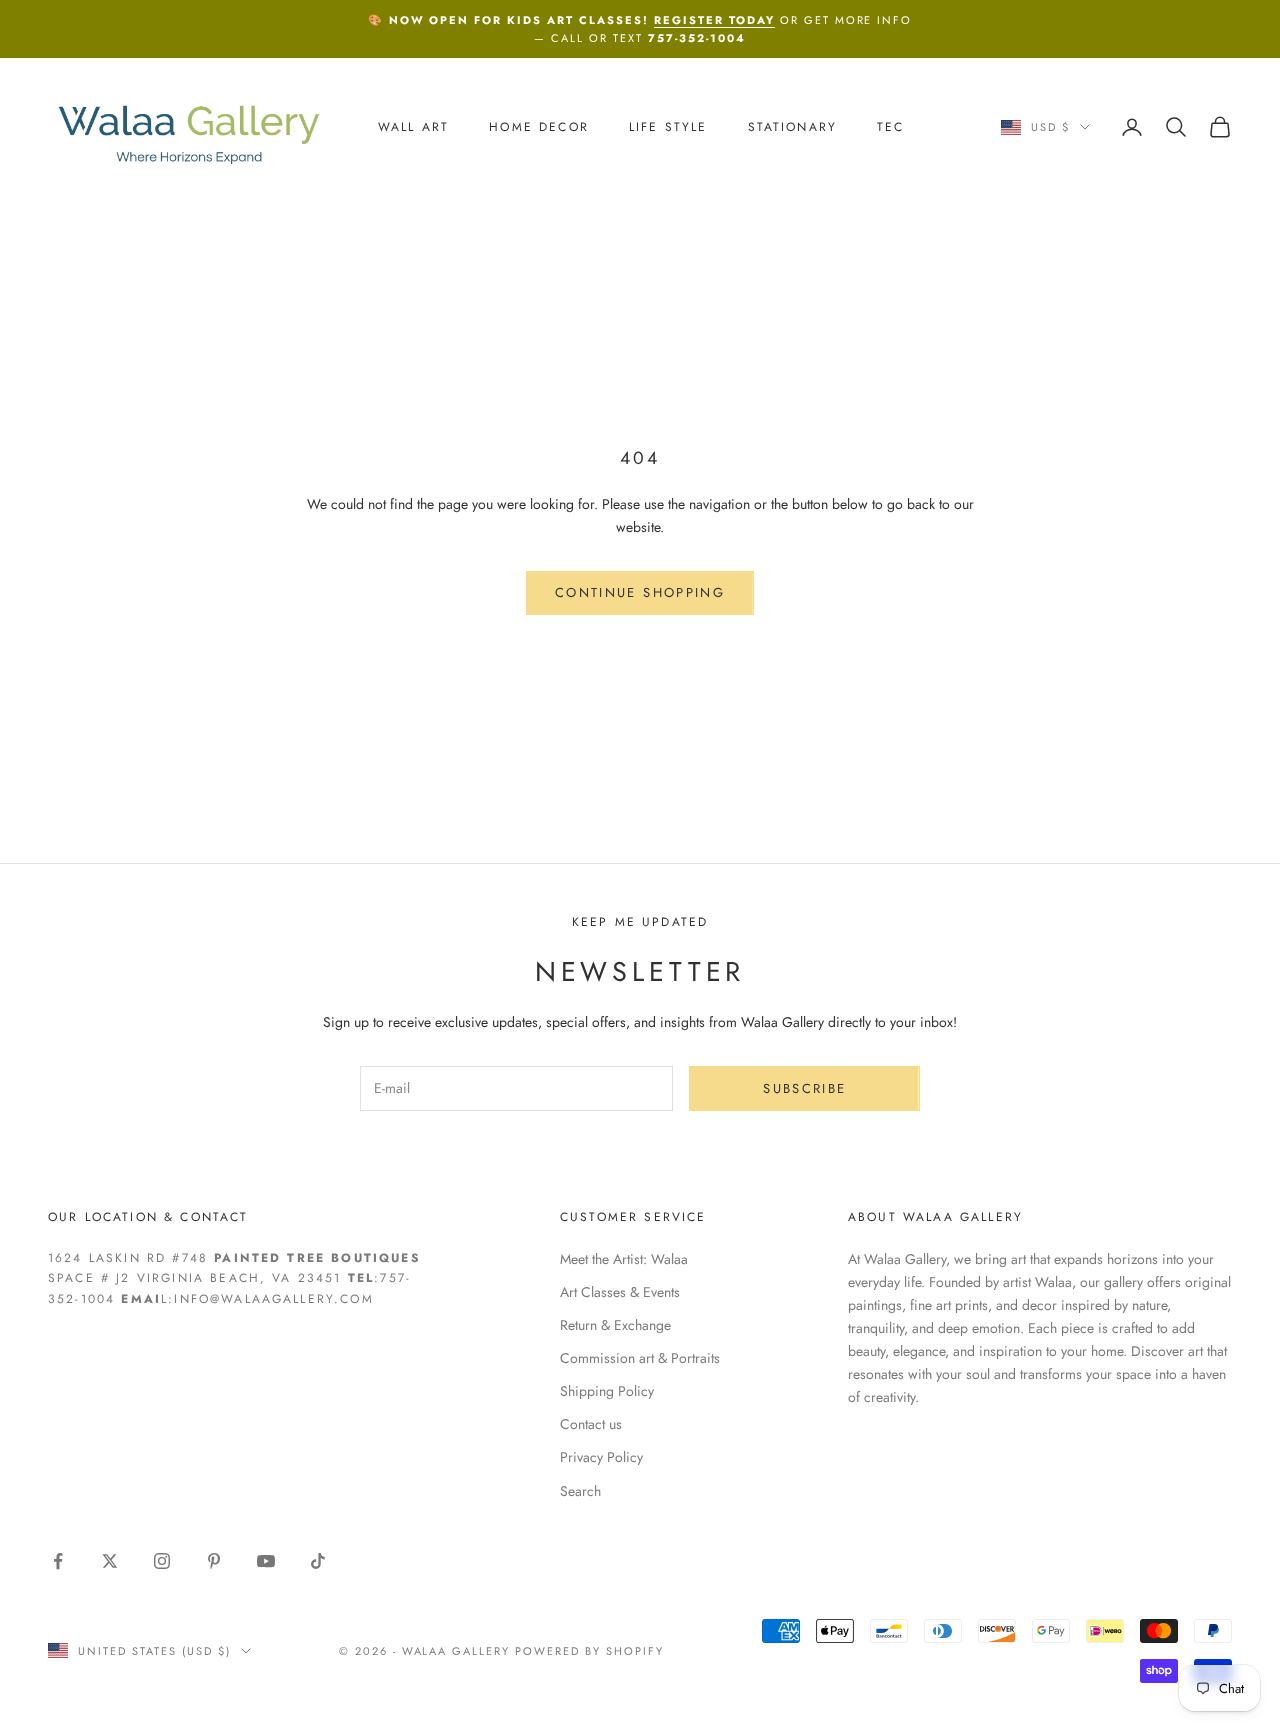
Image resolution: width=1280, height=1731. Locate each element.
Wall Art (413, 127)
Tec (890, 127)
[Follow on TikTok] (318, 1561)
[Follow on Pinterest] (214, 1561)
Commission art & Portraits (640, 1358)
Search (580, 1491)
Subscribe (804, 1088)
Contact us (591, 1424)
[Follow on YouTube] (266, 1561)
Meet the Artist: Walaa (624, 1259)
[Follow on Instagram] (162, 1561)
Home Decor (539, 127)
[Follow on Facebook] (58, 1561)
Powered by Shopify (589, 1651)
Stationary (793, 127)
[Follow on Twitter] (110, 1561)
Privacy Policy (601, 1457)
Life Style (668, 127)
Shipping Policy (607, 1391)
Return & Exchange (615, 1325)
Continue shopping (640, 592)
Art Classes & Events (620, 1292)
